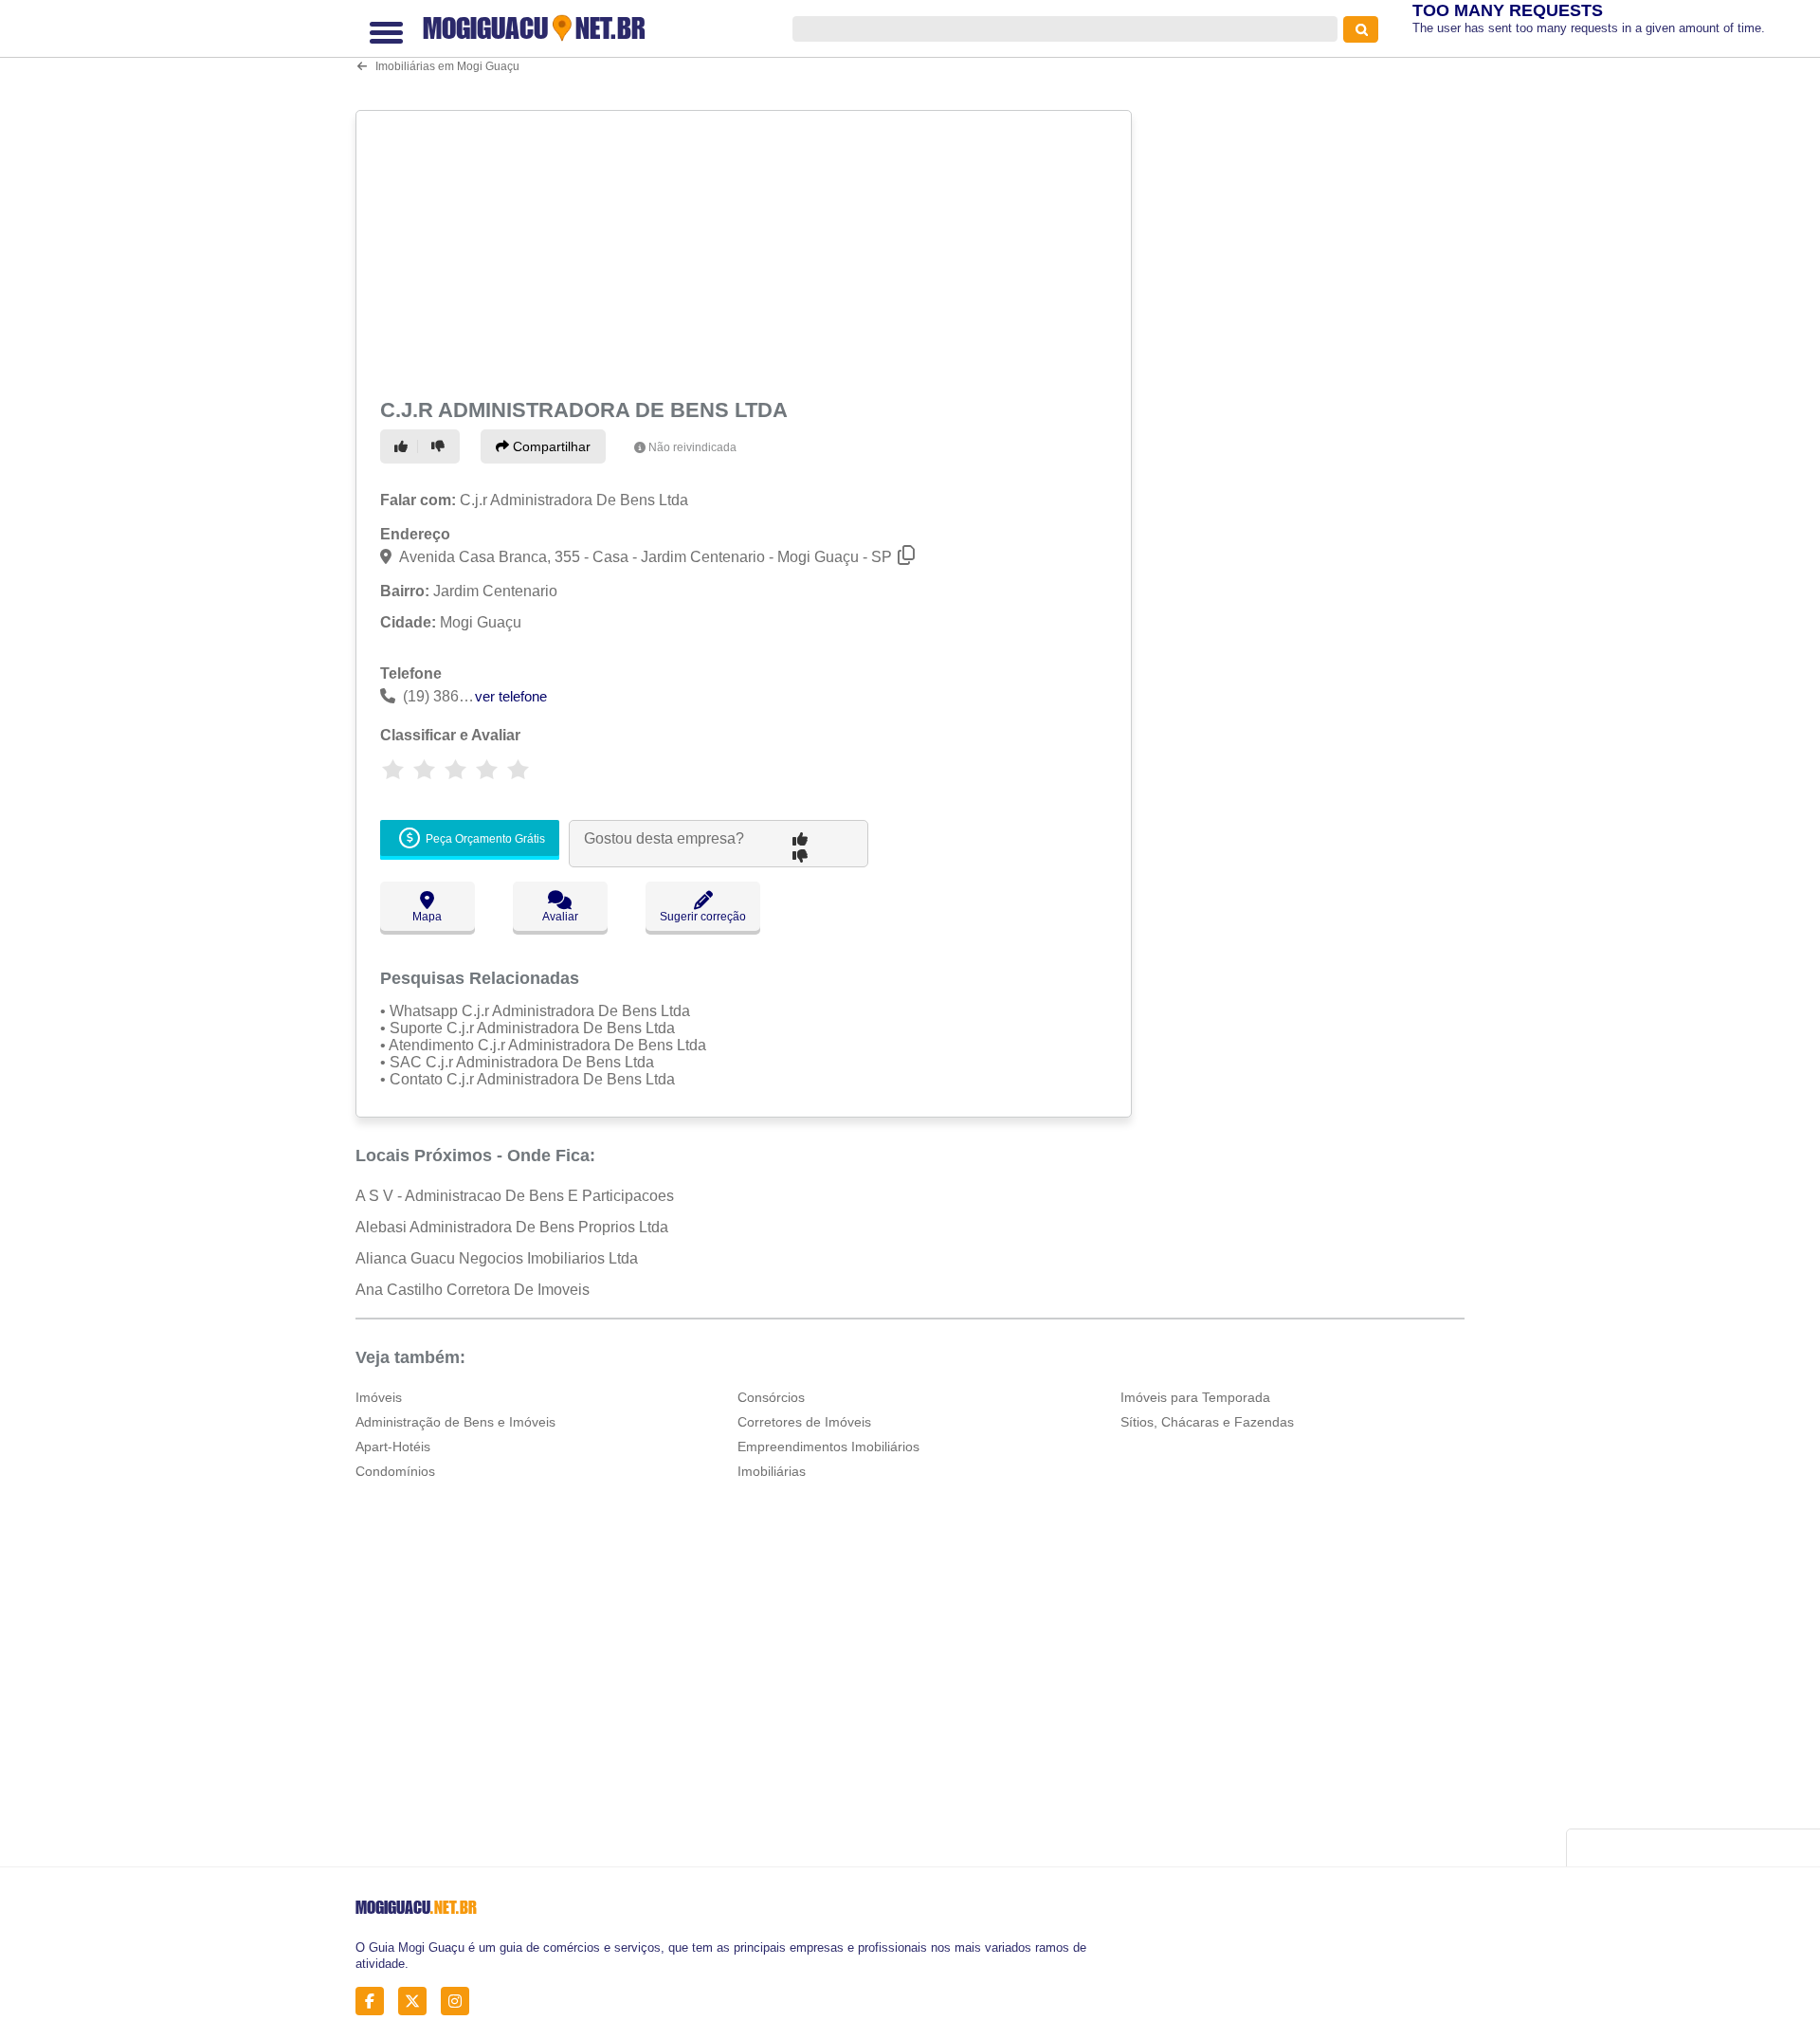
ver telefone (511, 696)
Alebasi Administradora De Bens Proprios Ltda (512, 1227)
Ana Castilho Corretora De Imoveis (473, 1290)
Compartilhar (550, 446)
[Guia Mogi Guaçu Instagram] (460, 2002)
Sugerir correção (703, 917)
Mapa (427, 917)
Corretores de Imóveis (804, 1422)
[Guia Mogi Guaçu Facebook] (375, 2002)
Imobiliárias (772, 1471)
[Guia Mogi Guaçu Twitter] (418, 2002)
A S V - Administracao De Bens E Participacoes (515, 1196)
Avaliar (560, 917)
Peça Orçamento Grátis (484, 839)
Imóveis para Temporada (1195, 1397)
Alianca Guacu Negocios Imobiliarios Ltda (497, 1258)
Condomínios (395, 1471)
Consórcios (771, 1397)
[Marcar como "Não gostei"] (441, 446)
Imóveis (379, 1397)
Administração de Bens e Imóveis (455, 1422)
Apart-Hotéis (393, 1447)
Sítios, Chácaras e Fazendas (1207, 1422)
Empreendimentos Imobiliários (828, 1447)
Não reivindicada (692, 447)
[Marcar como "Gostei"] (404, 446)
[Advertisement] (746, 250)
